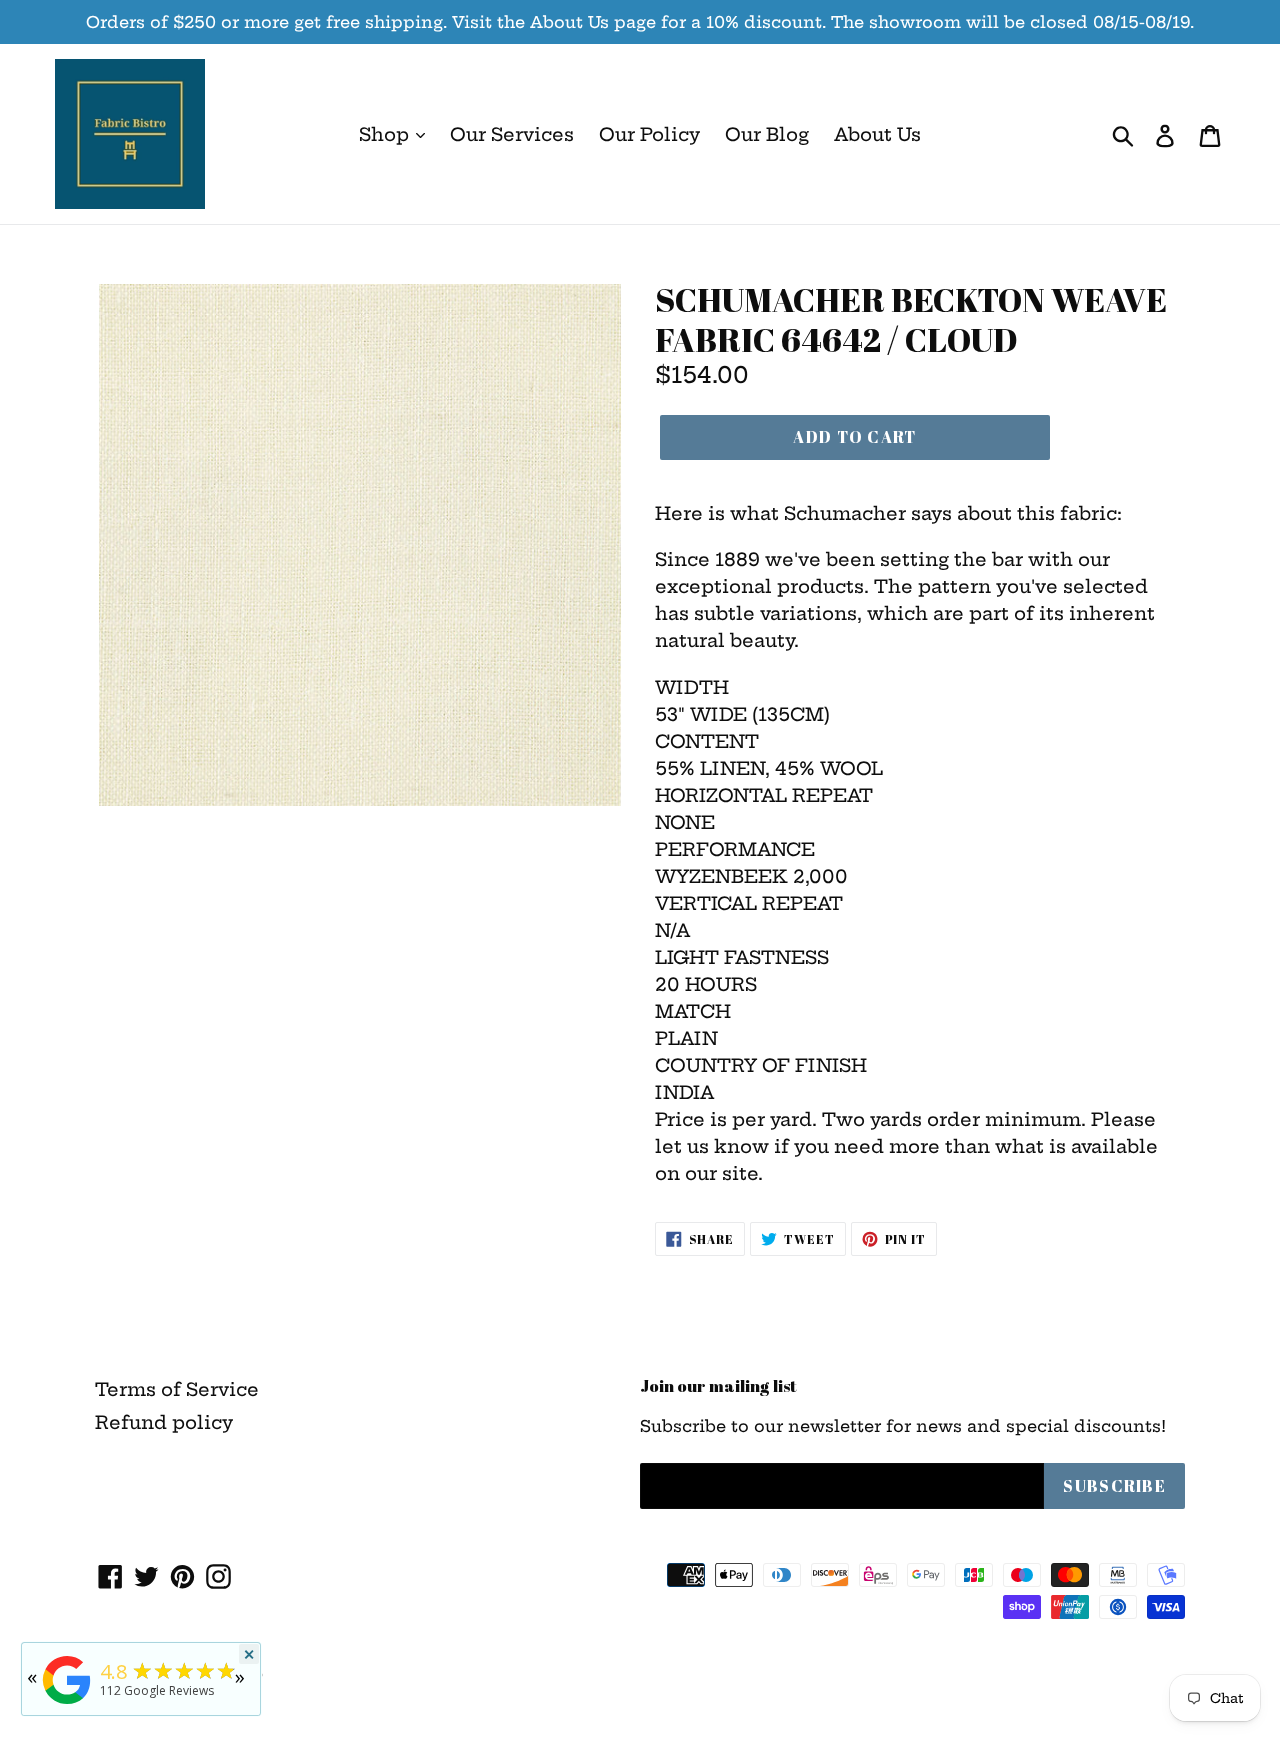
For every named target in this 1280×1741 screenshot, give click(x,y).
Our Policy (649, 134)
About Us (877, 134)
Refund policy (164, 1422)
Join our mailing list (718, 1386)
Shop (386, 134)
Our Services (512, 134)
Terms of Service (177, 1389)
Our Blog (767, 134)
